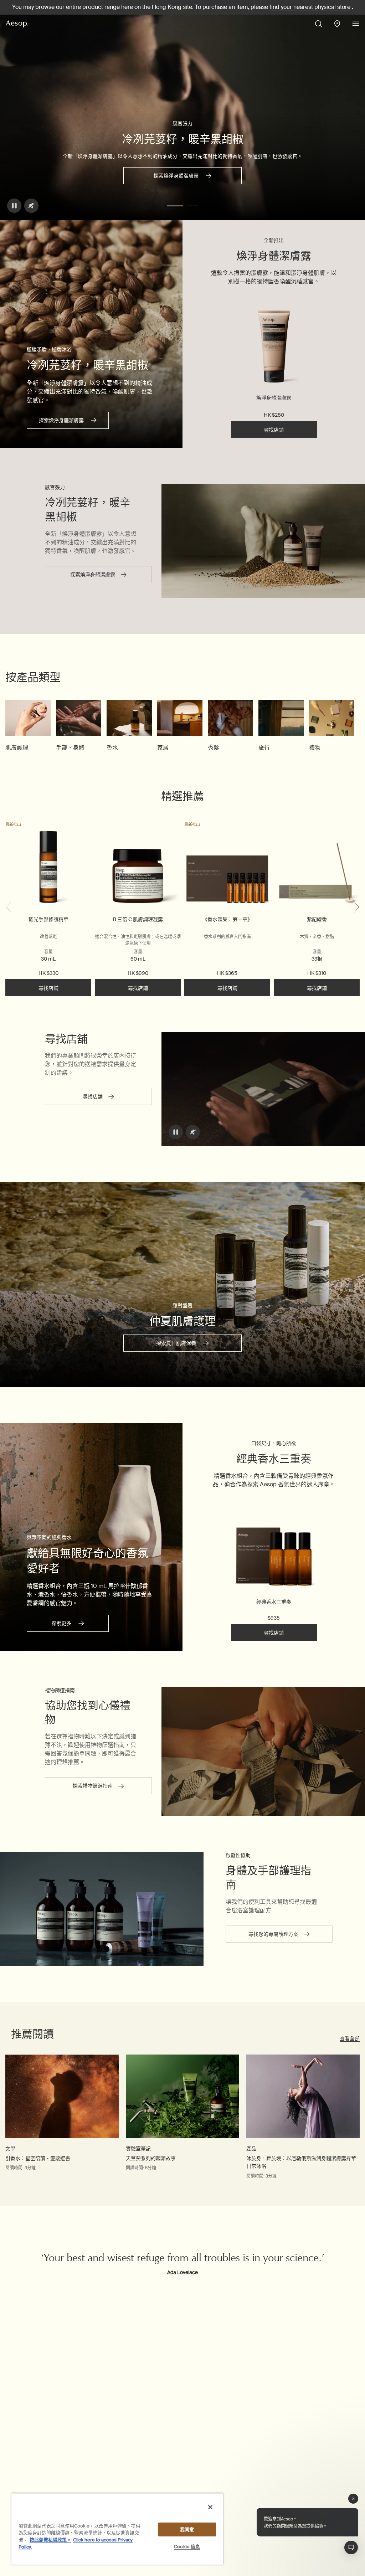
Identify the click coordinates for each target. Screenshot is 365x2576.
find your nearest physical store (310, 7)
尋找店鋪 (274, 430)
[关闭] (210, 2507)
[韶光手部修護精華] (48, 868)
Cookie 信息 (187, 2547)
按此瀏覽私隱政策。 (50, 2540)
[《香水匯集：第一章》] (227, 868)
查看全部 (350, 2038)
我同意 (187, 2529)
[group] (28, 726)
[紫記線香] (317, 868)
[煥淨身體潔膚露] (274, 348)
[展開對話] (351, 2547)
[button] (175, 206)
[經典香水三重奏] (274, 1547)
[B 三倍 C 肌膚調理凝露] (138, 868)
